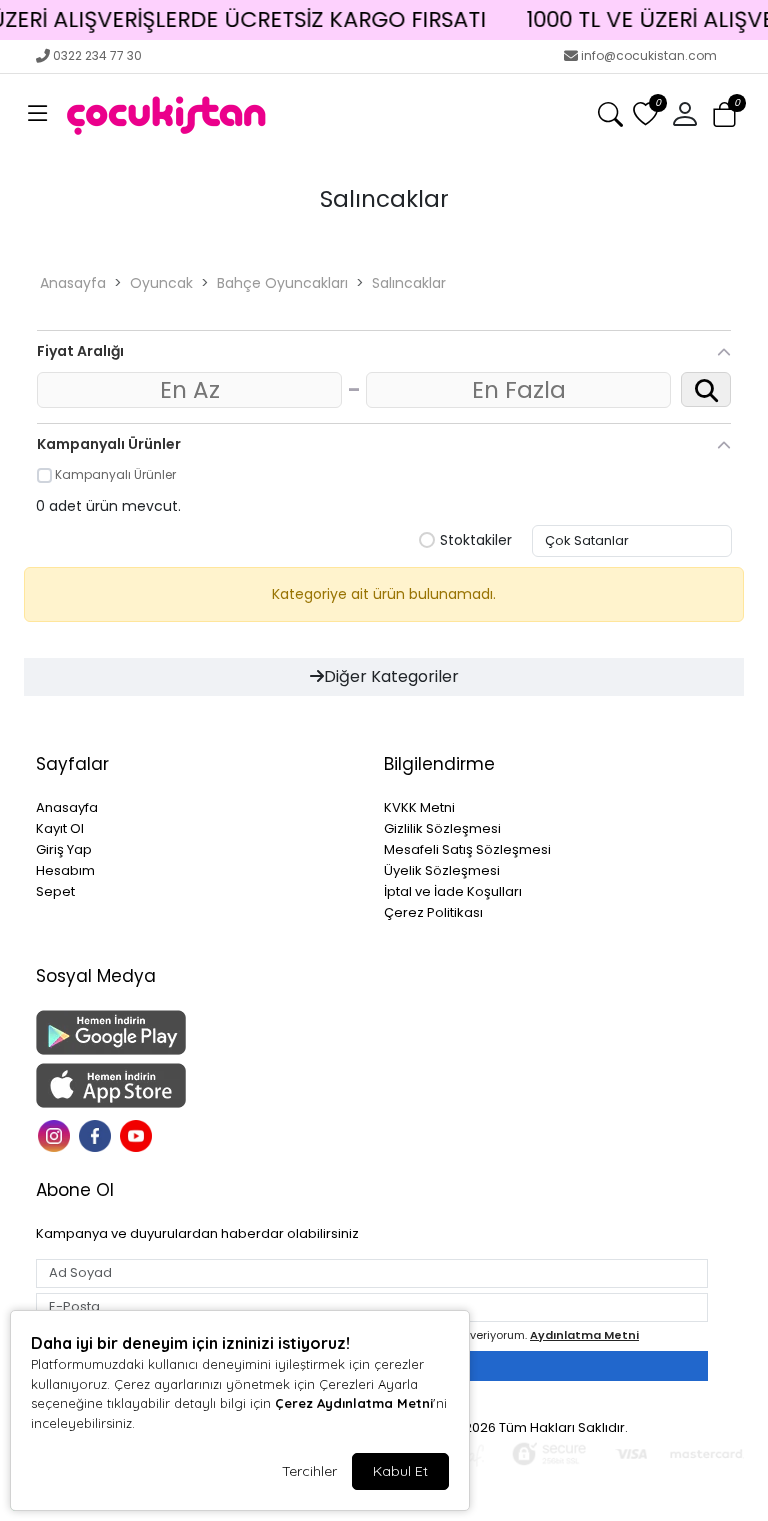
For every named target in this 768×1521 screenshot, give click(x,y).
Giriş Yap (64, 849)
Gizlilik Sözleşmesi (442, 828)
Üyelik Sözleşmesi (442, 870)
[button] (38, 115)
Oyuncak (161, 283)
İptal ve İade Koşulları (453, 891)
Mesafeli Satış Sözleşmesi (467, 849)
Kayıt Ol (60, 828)
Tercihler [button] (309, 1471)
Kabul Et (400, 1471)
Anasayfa (73, 283)
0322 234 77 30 (97, 55)
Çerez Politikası (433, 912)
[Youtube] (138, 1134)
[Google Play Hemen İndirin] (198, 1032)
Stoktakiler (476, 541)
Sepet (55, 891)
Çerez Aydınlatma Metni (354, 1403)
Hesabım (65, 870)
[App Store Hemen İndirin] (198, 1085)
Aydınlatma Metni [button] (584, 1335)
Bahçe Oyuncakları (282, 283)
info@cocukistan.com (649, 55)
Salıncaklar (409, 283)
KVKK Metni (419, 807)
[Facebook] (97, 1134)
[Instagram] (56, 1134)
